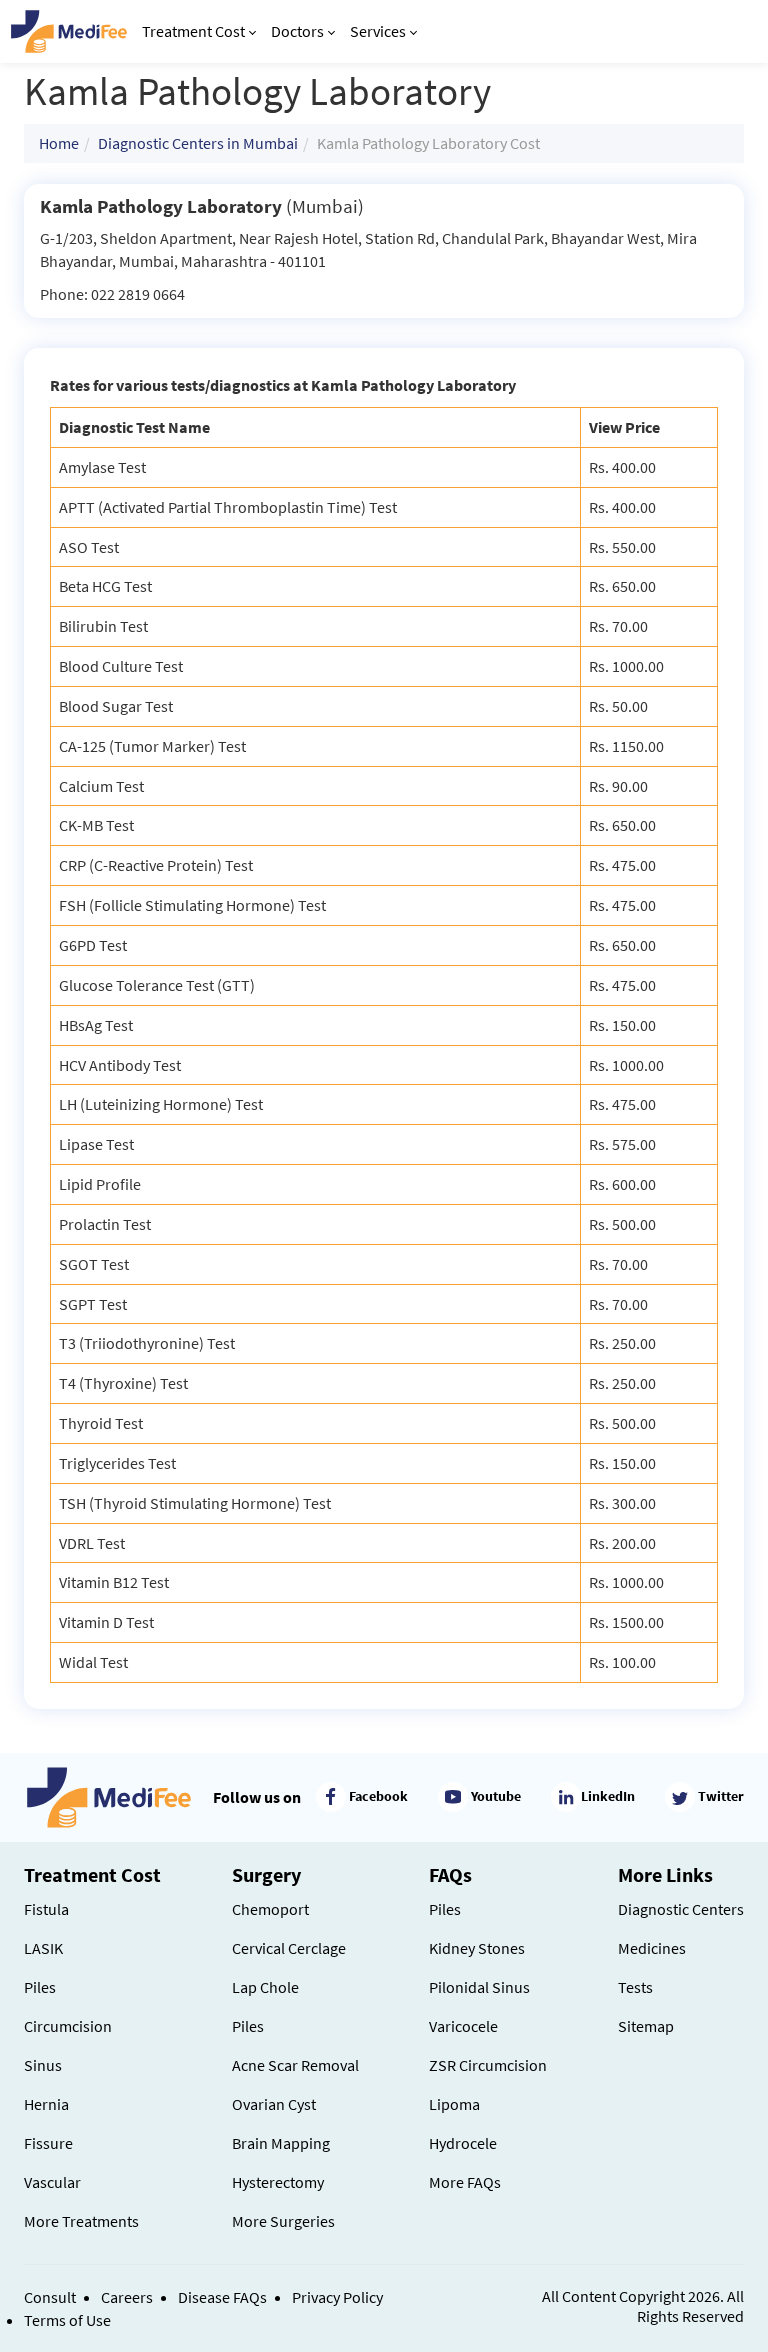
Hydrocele (463, 2143)
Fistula (46, 1909)
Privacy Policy (337, 2297)
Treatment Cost (193, 31)
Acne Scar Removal (295, 2065)
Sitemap (646, 2026)
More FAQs (465, 2182)
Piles (40, 1987)
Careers (127, 2297)
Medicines (652, 1948)
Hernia (46, 2104)
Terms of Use (67, 2320)
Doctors (297, 31)
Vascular (52, 2182)
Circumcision (68, 2026)
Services (378, 31)
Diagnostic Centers (681, 1909)
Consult (50, 2297)
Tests (635, 1987)
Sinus (43, 2065)
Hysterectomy (278, 2182)
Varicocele (463, 2026)
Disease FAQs (222, 2297)
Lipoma (454, 2104)
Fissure (48, 2143)
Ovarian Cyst (274, 2104)
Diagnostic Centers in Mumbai (198, 143)
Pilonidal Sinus (479, 1987)
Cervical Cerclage (289, 1948)
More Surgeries (283, 2221)
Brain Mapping (281, 2143)
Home (59, 143)
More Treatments (81, 2221)
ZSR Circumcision (488, 2065)
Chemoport (270, 1909)
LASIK (43, 1948)
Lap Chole (265, 1987)
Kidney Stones (477, 1948)
